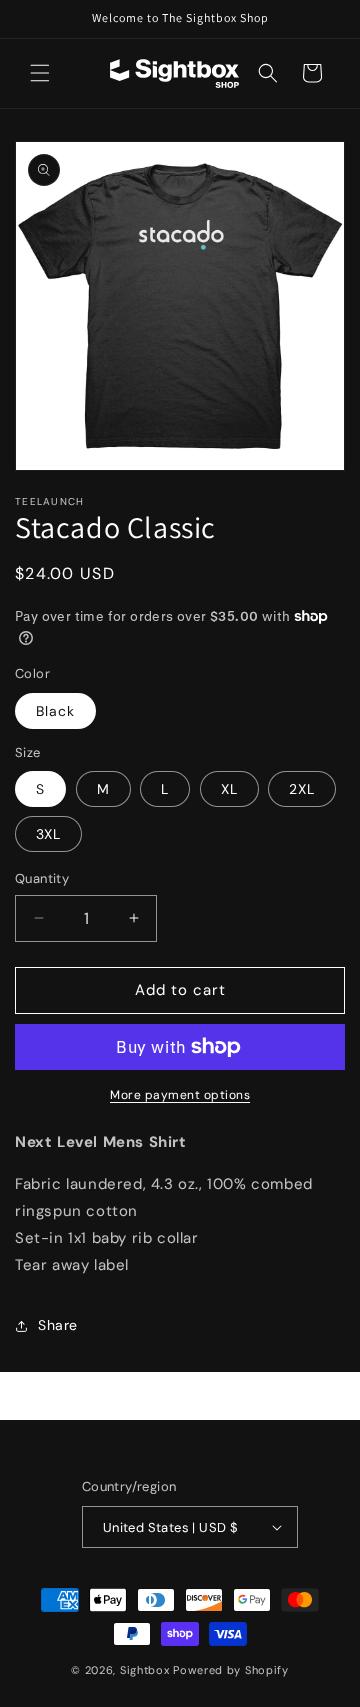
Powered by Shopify (231, 1670)
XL (229, 789)
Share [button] (58, 1325)
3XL (48, 834)
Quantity (42, 878)
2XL (302, 789)
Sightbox (145, 1670)
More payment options (180, 1095)
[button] (40, 73)
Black (55, 711)
